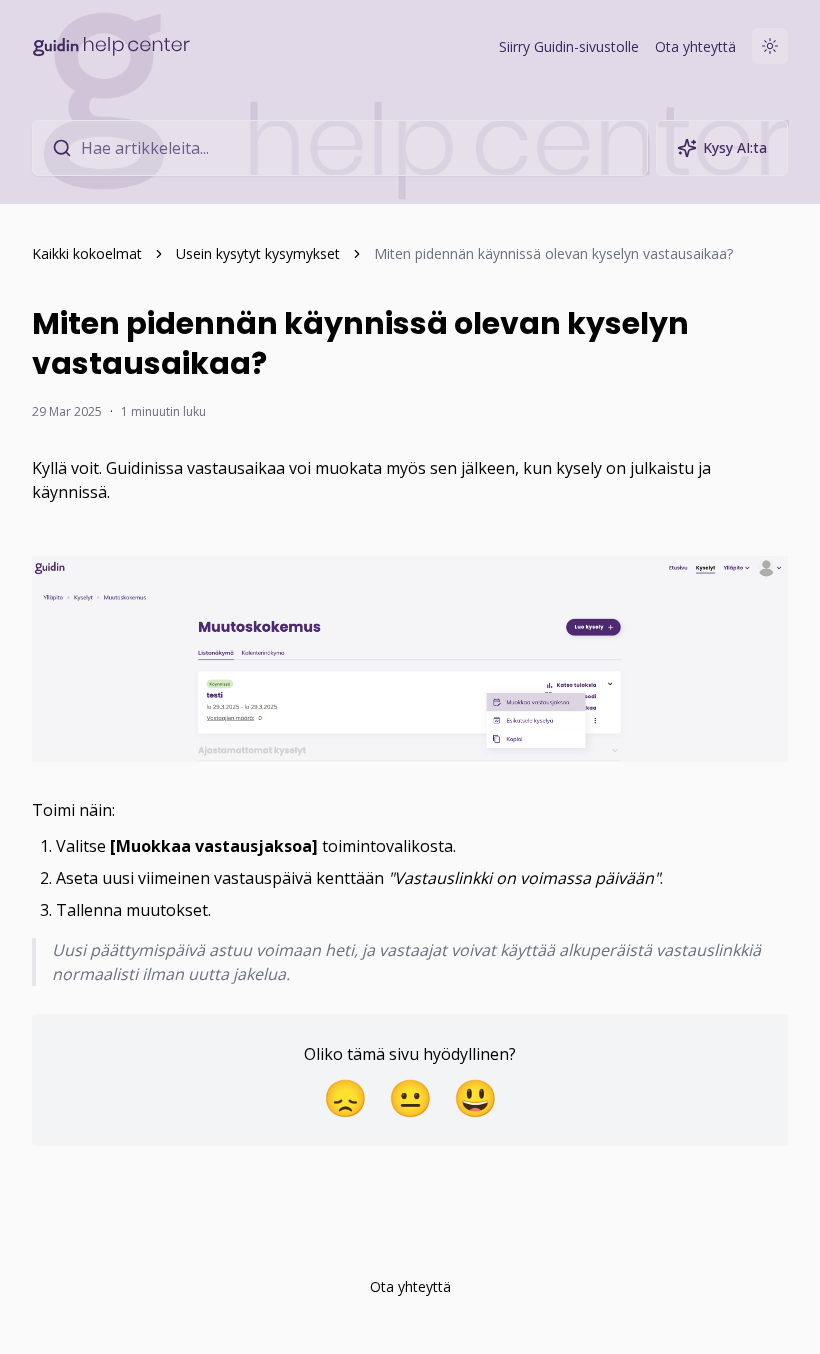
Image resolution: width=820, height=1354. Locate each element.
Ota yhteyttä (695, 46)
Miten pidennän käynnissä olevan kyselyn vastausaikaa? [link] (553, 253)
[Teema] (770, 46)
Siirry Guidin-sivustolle (569, 46)
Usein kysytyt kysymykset (258, 253)
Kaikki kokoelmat (87, 253)
